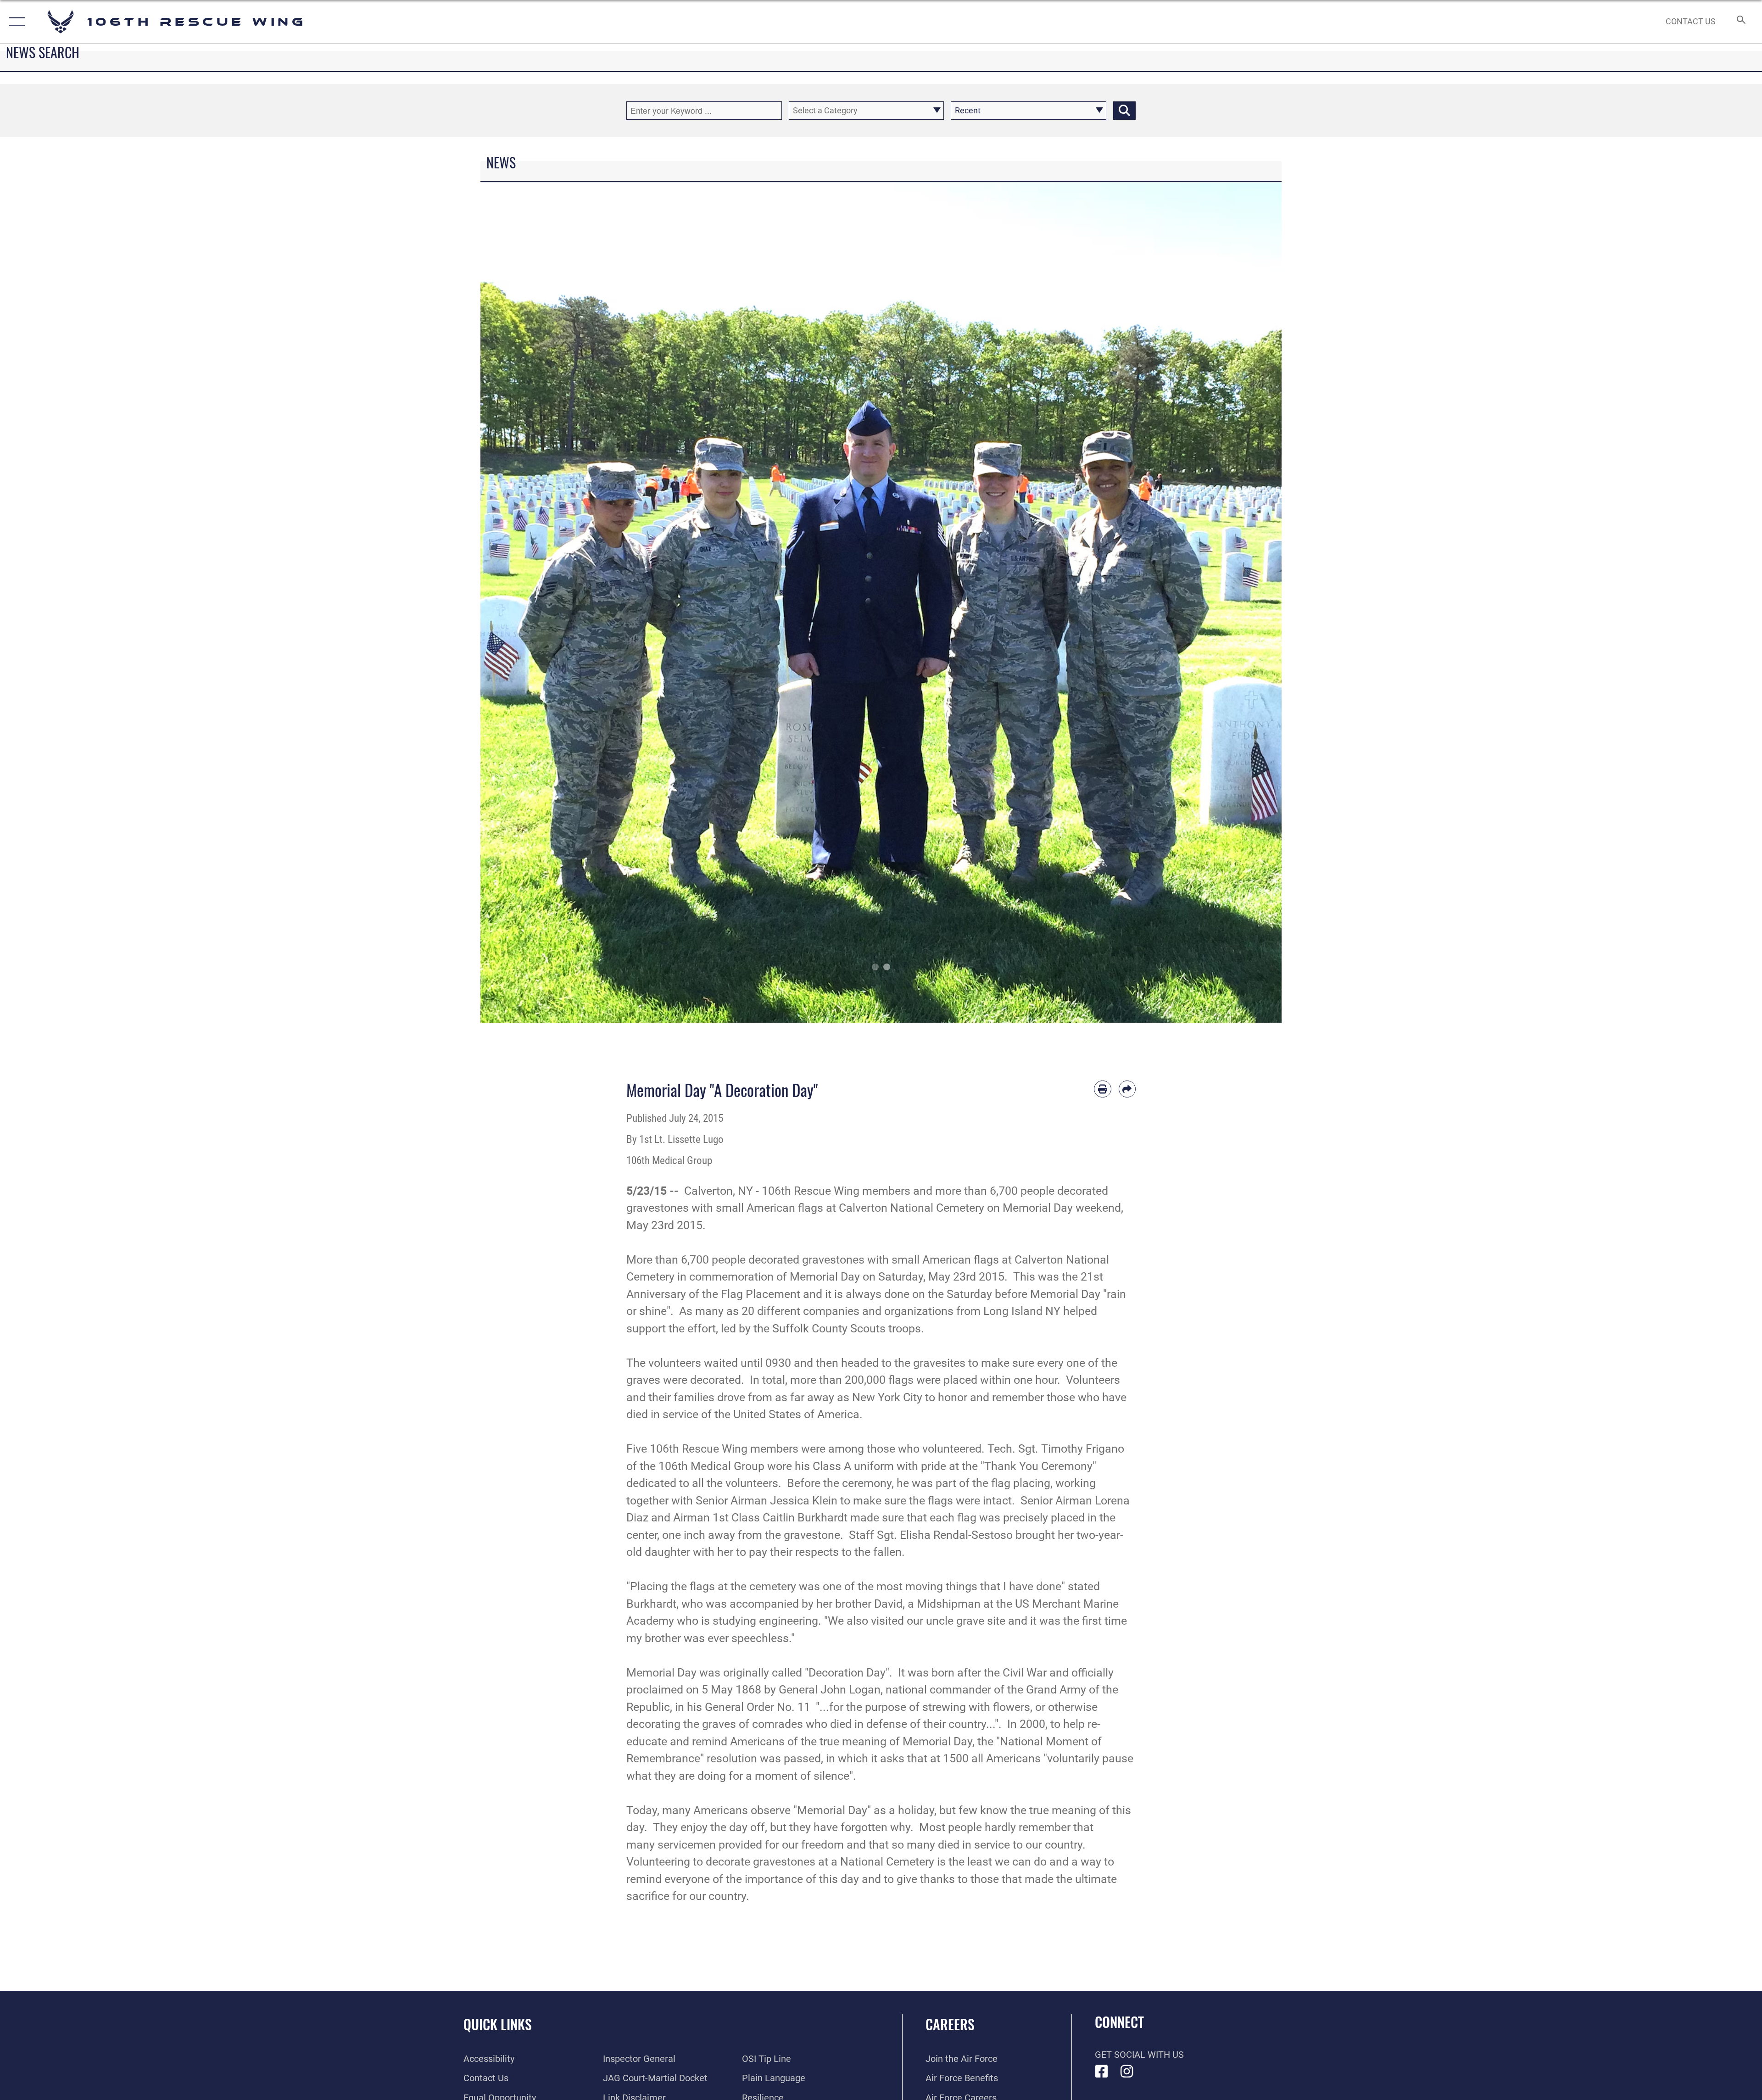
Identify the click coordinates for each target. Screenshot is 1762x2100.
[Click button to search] (1124, 111)
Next (1241, 603)
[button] (15, 22)
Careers (950, 2024)
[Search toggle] (1740, 22)
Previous (521, 603)
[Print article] (1103, 1089)
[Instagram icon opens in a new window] (1127, 2072)
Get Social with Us (1139, 2055)
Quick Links (498, 2024)
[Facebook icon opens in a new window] (1102, 2072)
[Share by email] (1127, 1089)
